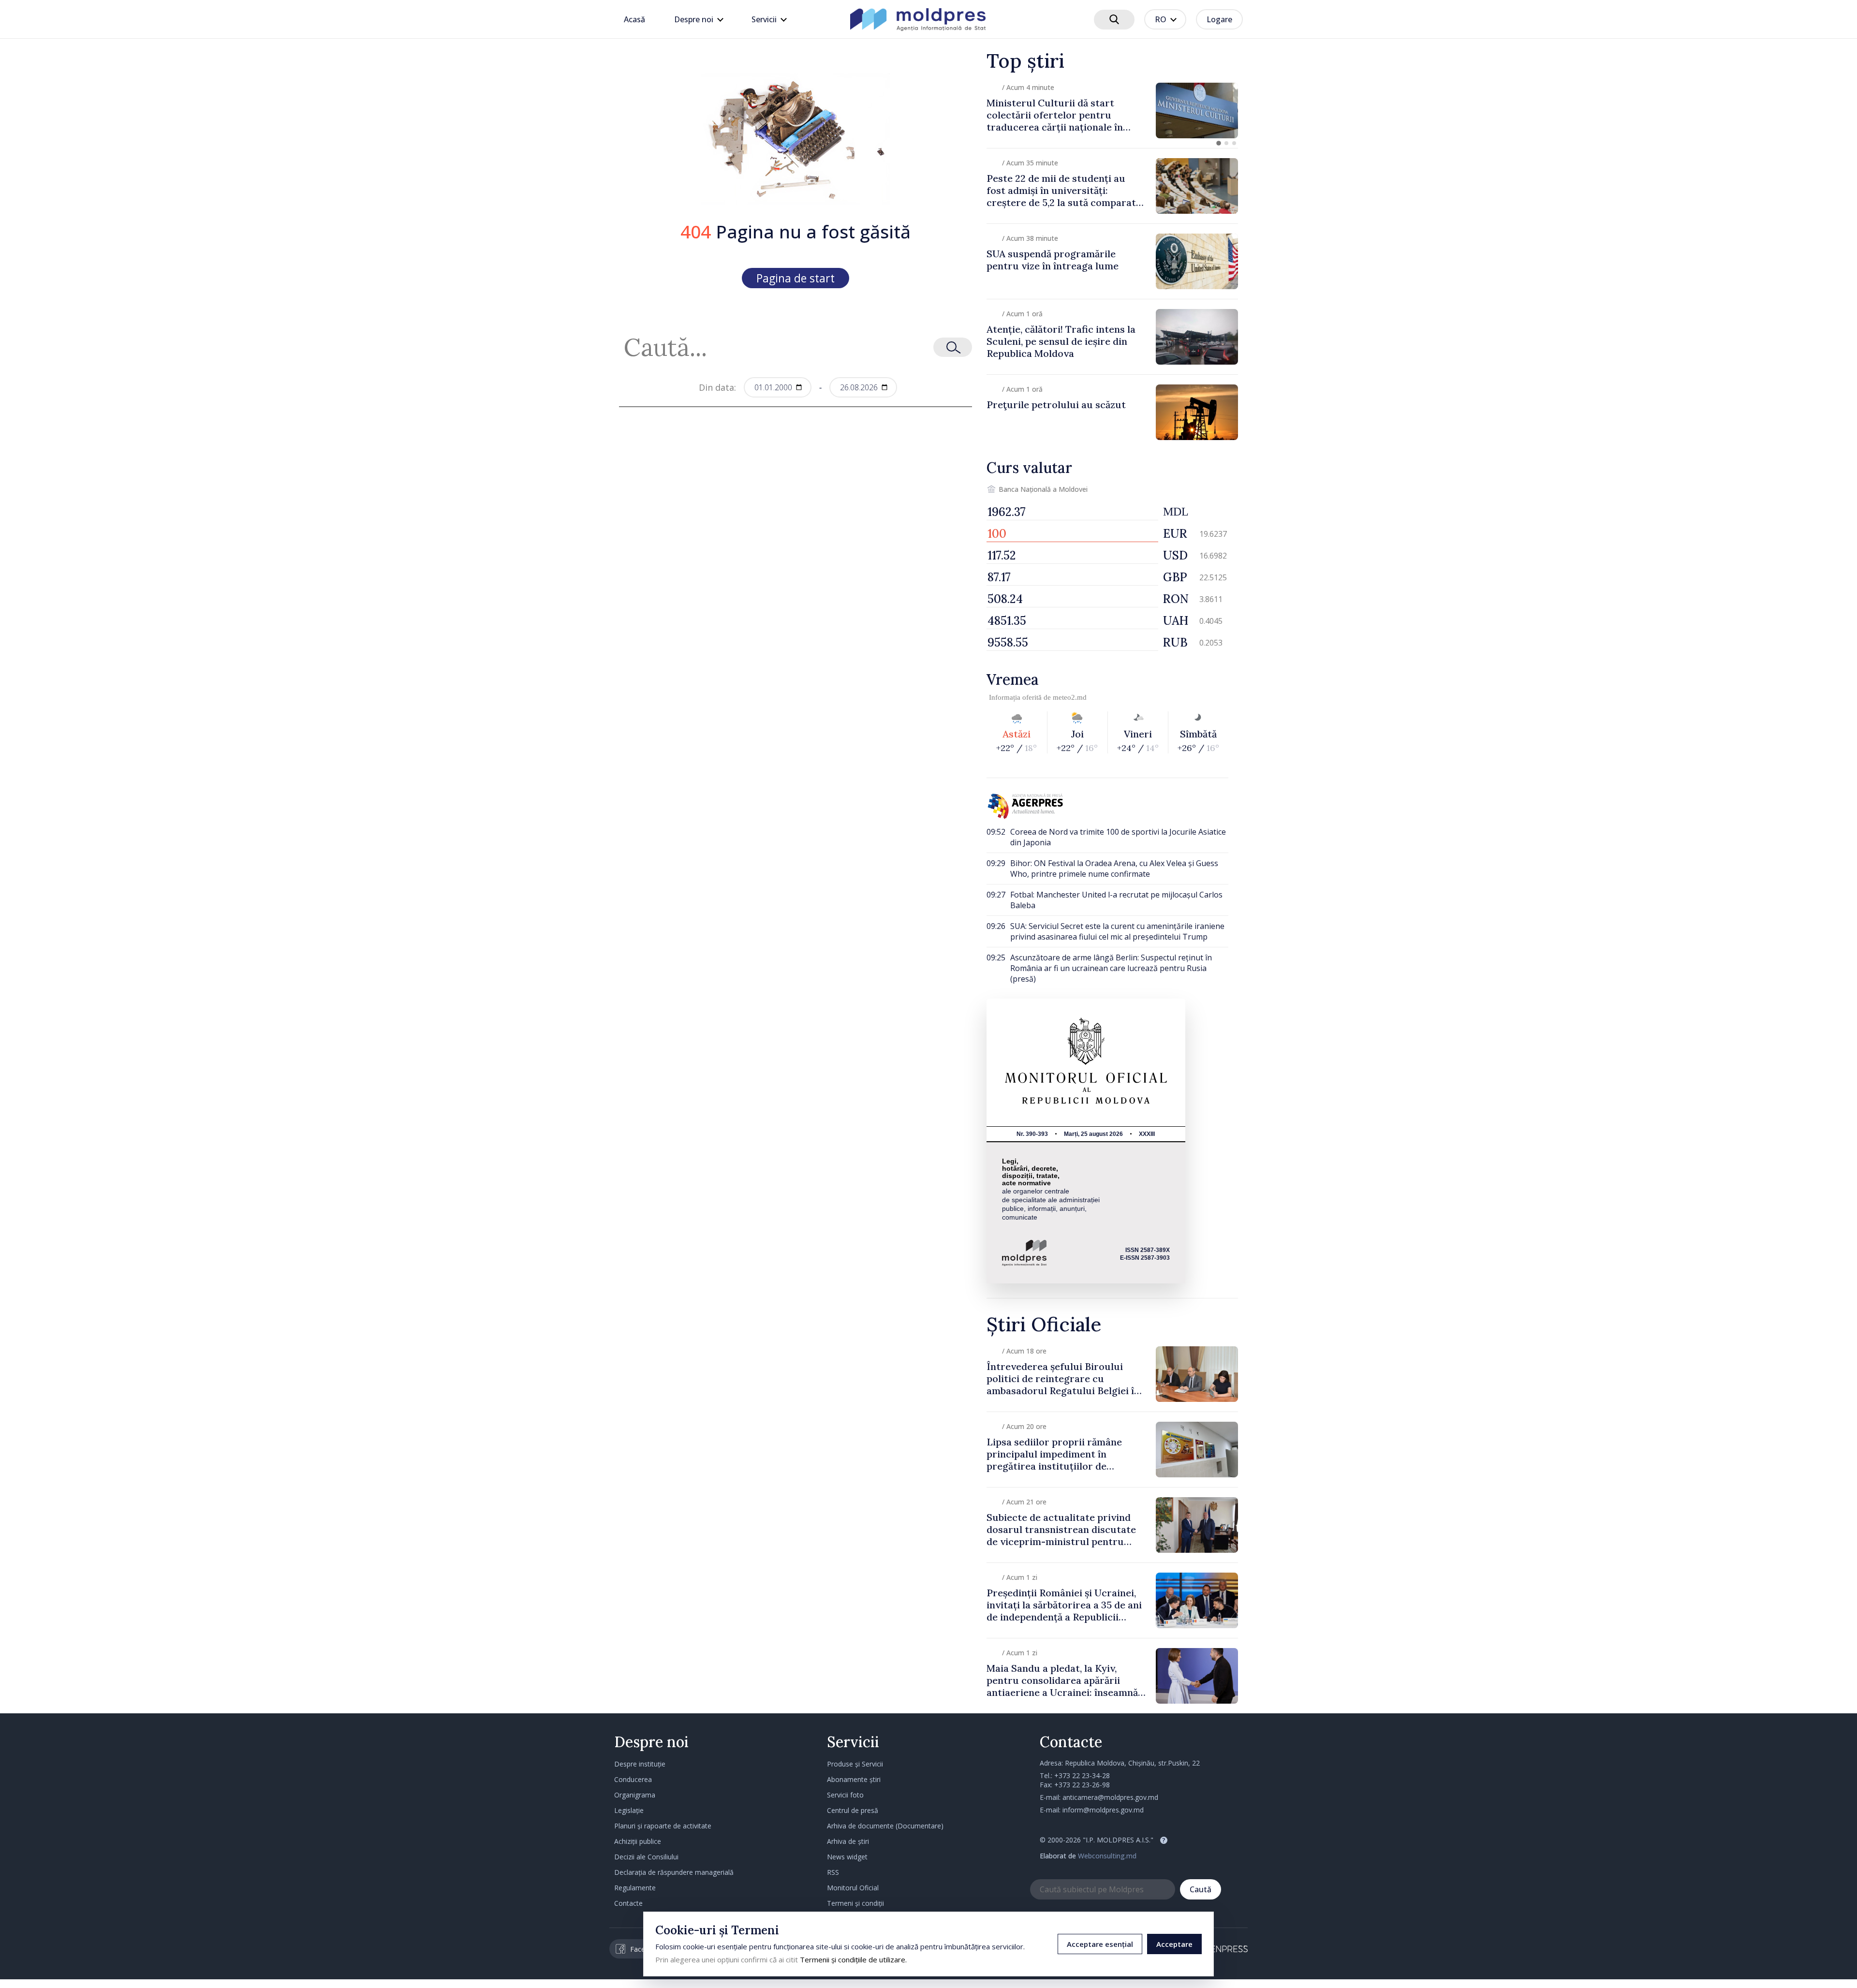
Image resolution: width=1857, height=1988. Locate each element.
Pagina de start (796, 278)
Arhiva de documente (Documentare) (885, 1826)
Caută (1201, 1889)
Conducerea (633, 1779)
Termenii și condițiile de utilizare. (853, 1959)
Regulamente (635, 1888)
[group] (1112, 110)
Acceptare (1174, 1944)
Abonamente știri (854, 1779)
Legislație (629, 1810)
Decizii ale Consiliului (646, 1857)
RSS (833, 1872)
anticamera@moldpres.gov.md (1110, 1797)
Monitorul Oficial (853, 1888)
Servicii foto (845, 1795)
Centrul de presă (853, 1810)
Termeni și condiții (855, 1903)
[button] (1219, 143)
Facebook (646, 1949)
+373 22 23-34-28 (1082, 1775)
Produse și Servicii (855, 1764)
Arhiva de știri (848, 1841)
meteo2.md (1070, 697)
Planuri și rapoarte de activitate (663, 1826)
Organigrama (635, 1795)
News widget (847, 1857)
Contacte (628, 1903)
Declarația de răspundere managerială (674, 1872)
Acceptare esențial (1100, 1944)
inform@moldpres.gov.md (1103, 1810)
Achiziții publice (638, 1841)
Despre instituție (640, 1764)
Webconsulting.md (1107, 1856)
